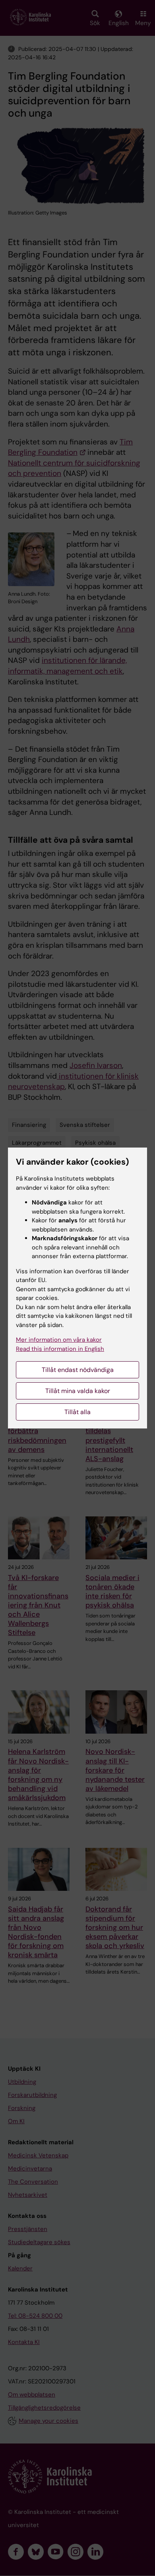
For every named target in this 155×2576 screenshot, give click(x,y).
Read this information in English (60, 1349)
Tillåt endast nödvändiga (78, 1370)
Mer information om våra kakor (59, 1340)
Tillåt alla (77, 1412)
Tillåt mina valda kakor (78, 1391)
